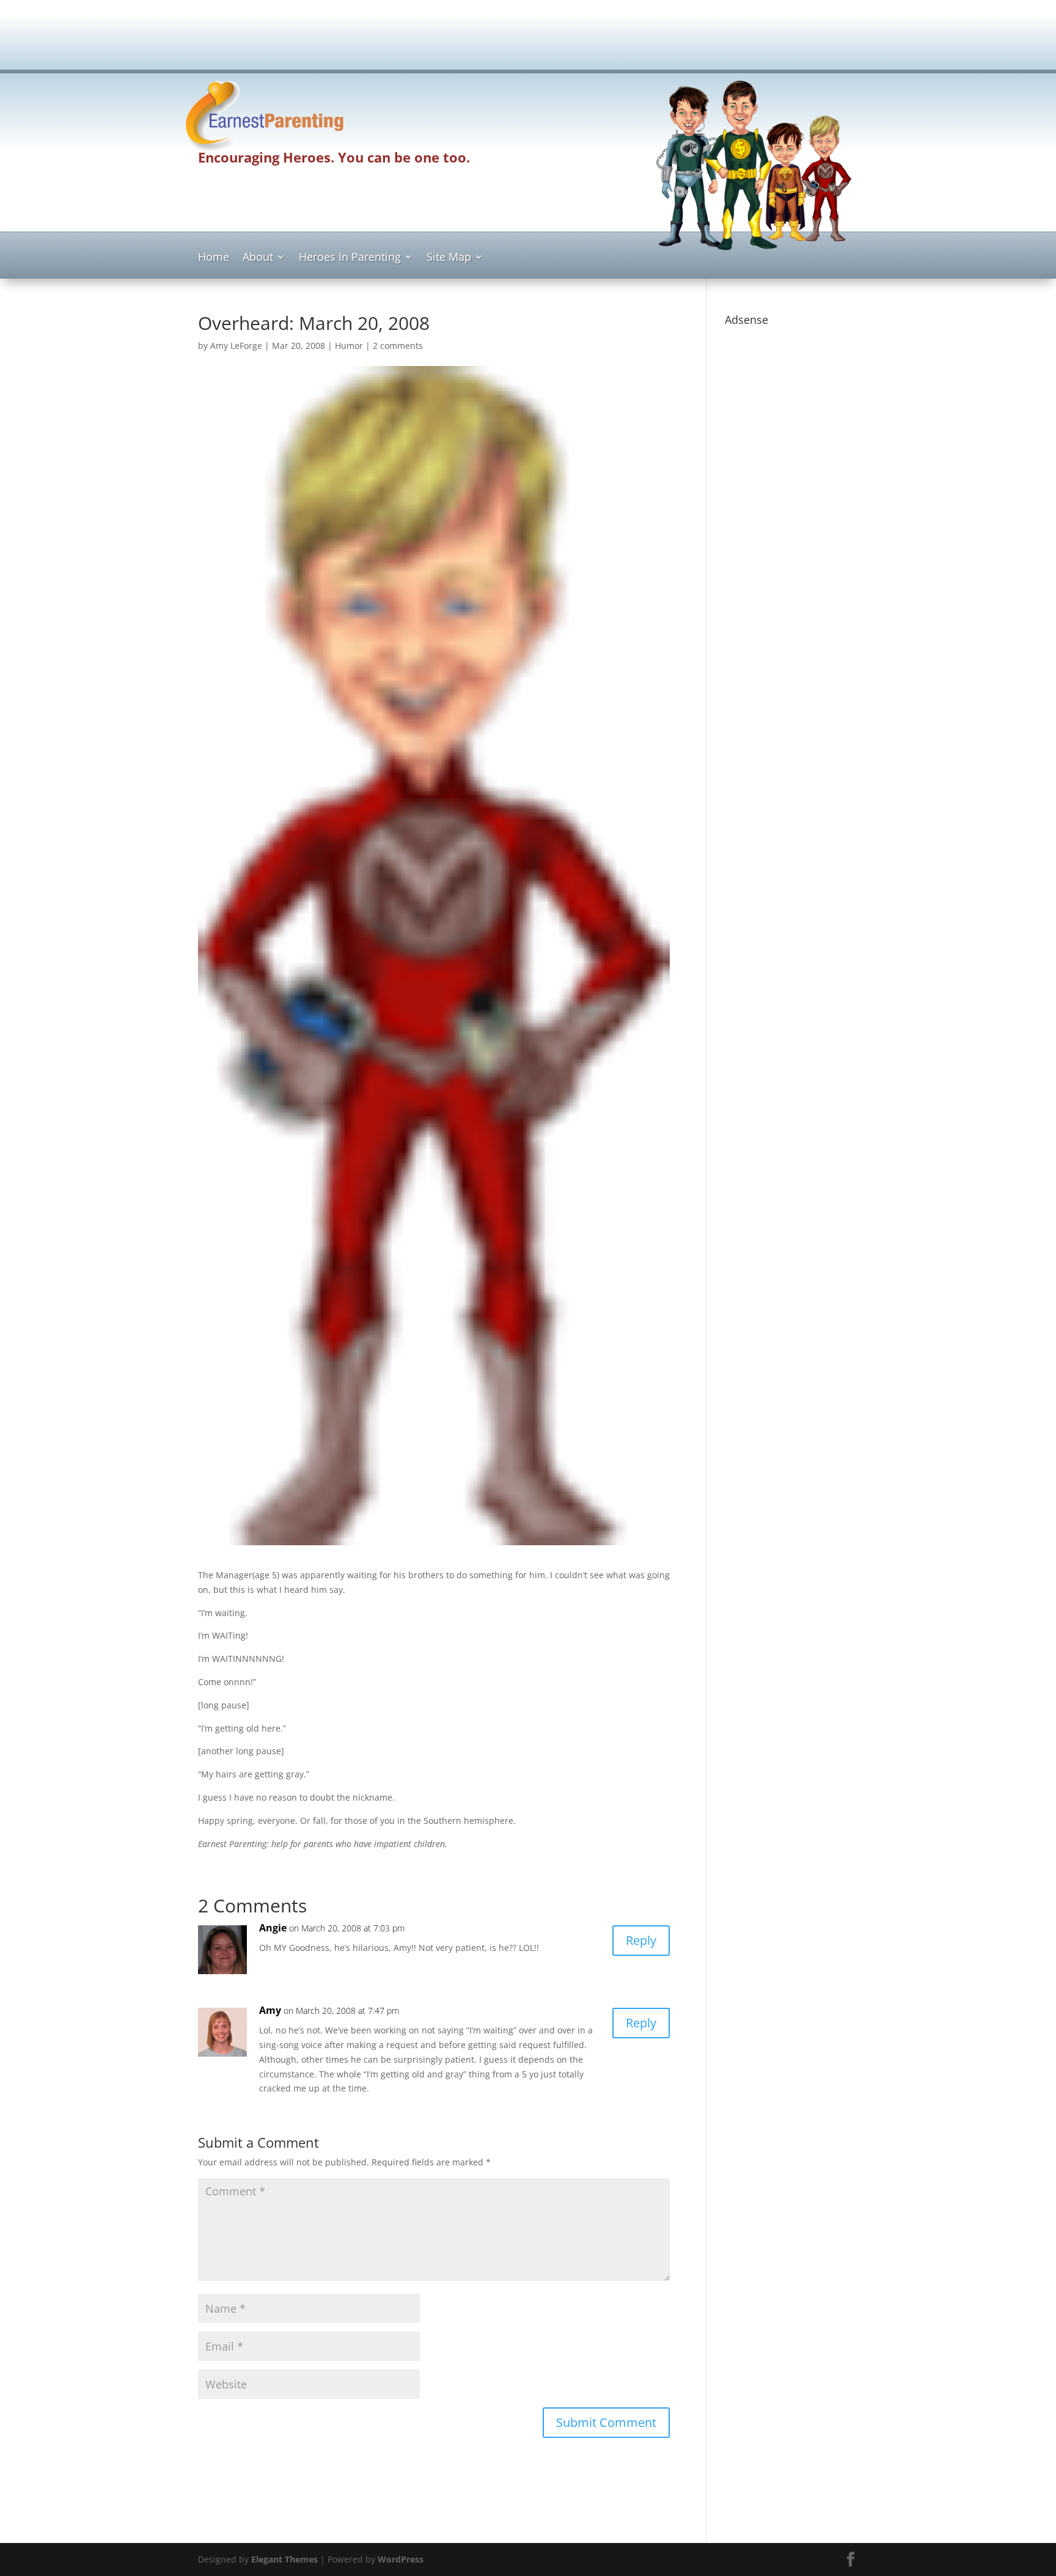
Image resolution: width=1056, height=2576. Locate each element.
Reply (641, 1940)
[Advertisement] (528, 40)
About (258, 258)
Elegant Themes (284, 2559)
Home (214, 258)
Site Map (449, 258)
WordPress (401, 2559)
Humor (349, 346)
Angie (273, 1928)
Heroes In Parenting (350, 258)
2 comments (398, 346)
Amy (270, 2010)
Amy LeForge (236, 346)
